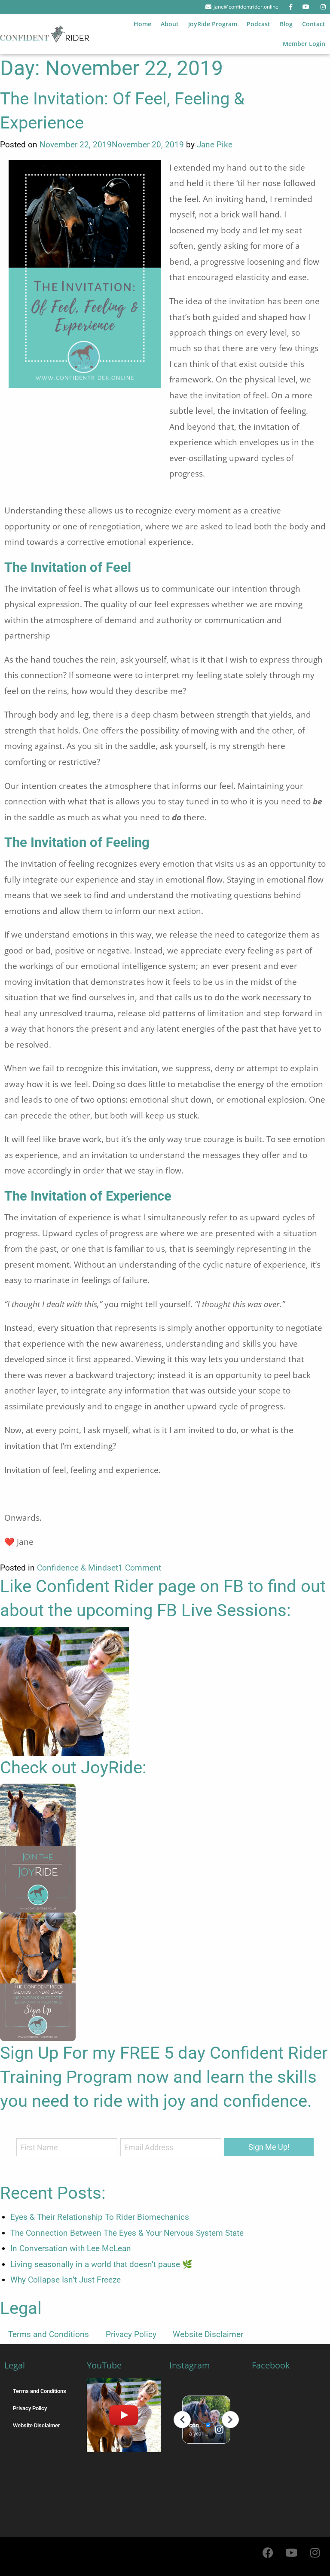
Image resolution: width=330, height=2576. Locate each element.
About (170, 24)
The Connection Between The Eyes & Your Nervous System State (127, 2233)
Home (142, 24)
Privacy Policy (131, 2334)
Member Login (304, 44)
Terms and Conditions (49, 2334)
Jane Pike (215, 145)
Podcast (258, 24)
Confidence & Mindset (78, 1568)
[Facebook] (268, 2552)
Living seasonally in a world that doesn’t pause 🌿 (101, 2264)
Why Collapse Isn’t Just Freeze (66, 2280)
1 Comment (140, 1568)
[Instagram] (315, 2552)
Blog (286, 24)
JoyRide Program (213, 24)
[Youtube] (291, 2552)
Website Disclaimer (208, 2334)
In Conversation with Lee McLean (71, 2248)
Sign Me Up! (269, 2147)
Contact (314, 24)
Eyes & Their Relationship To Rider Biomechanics (100, 2217)
